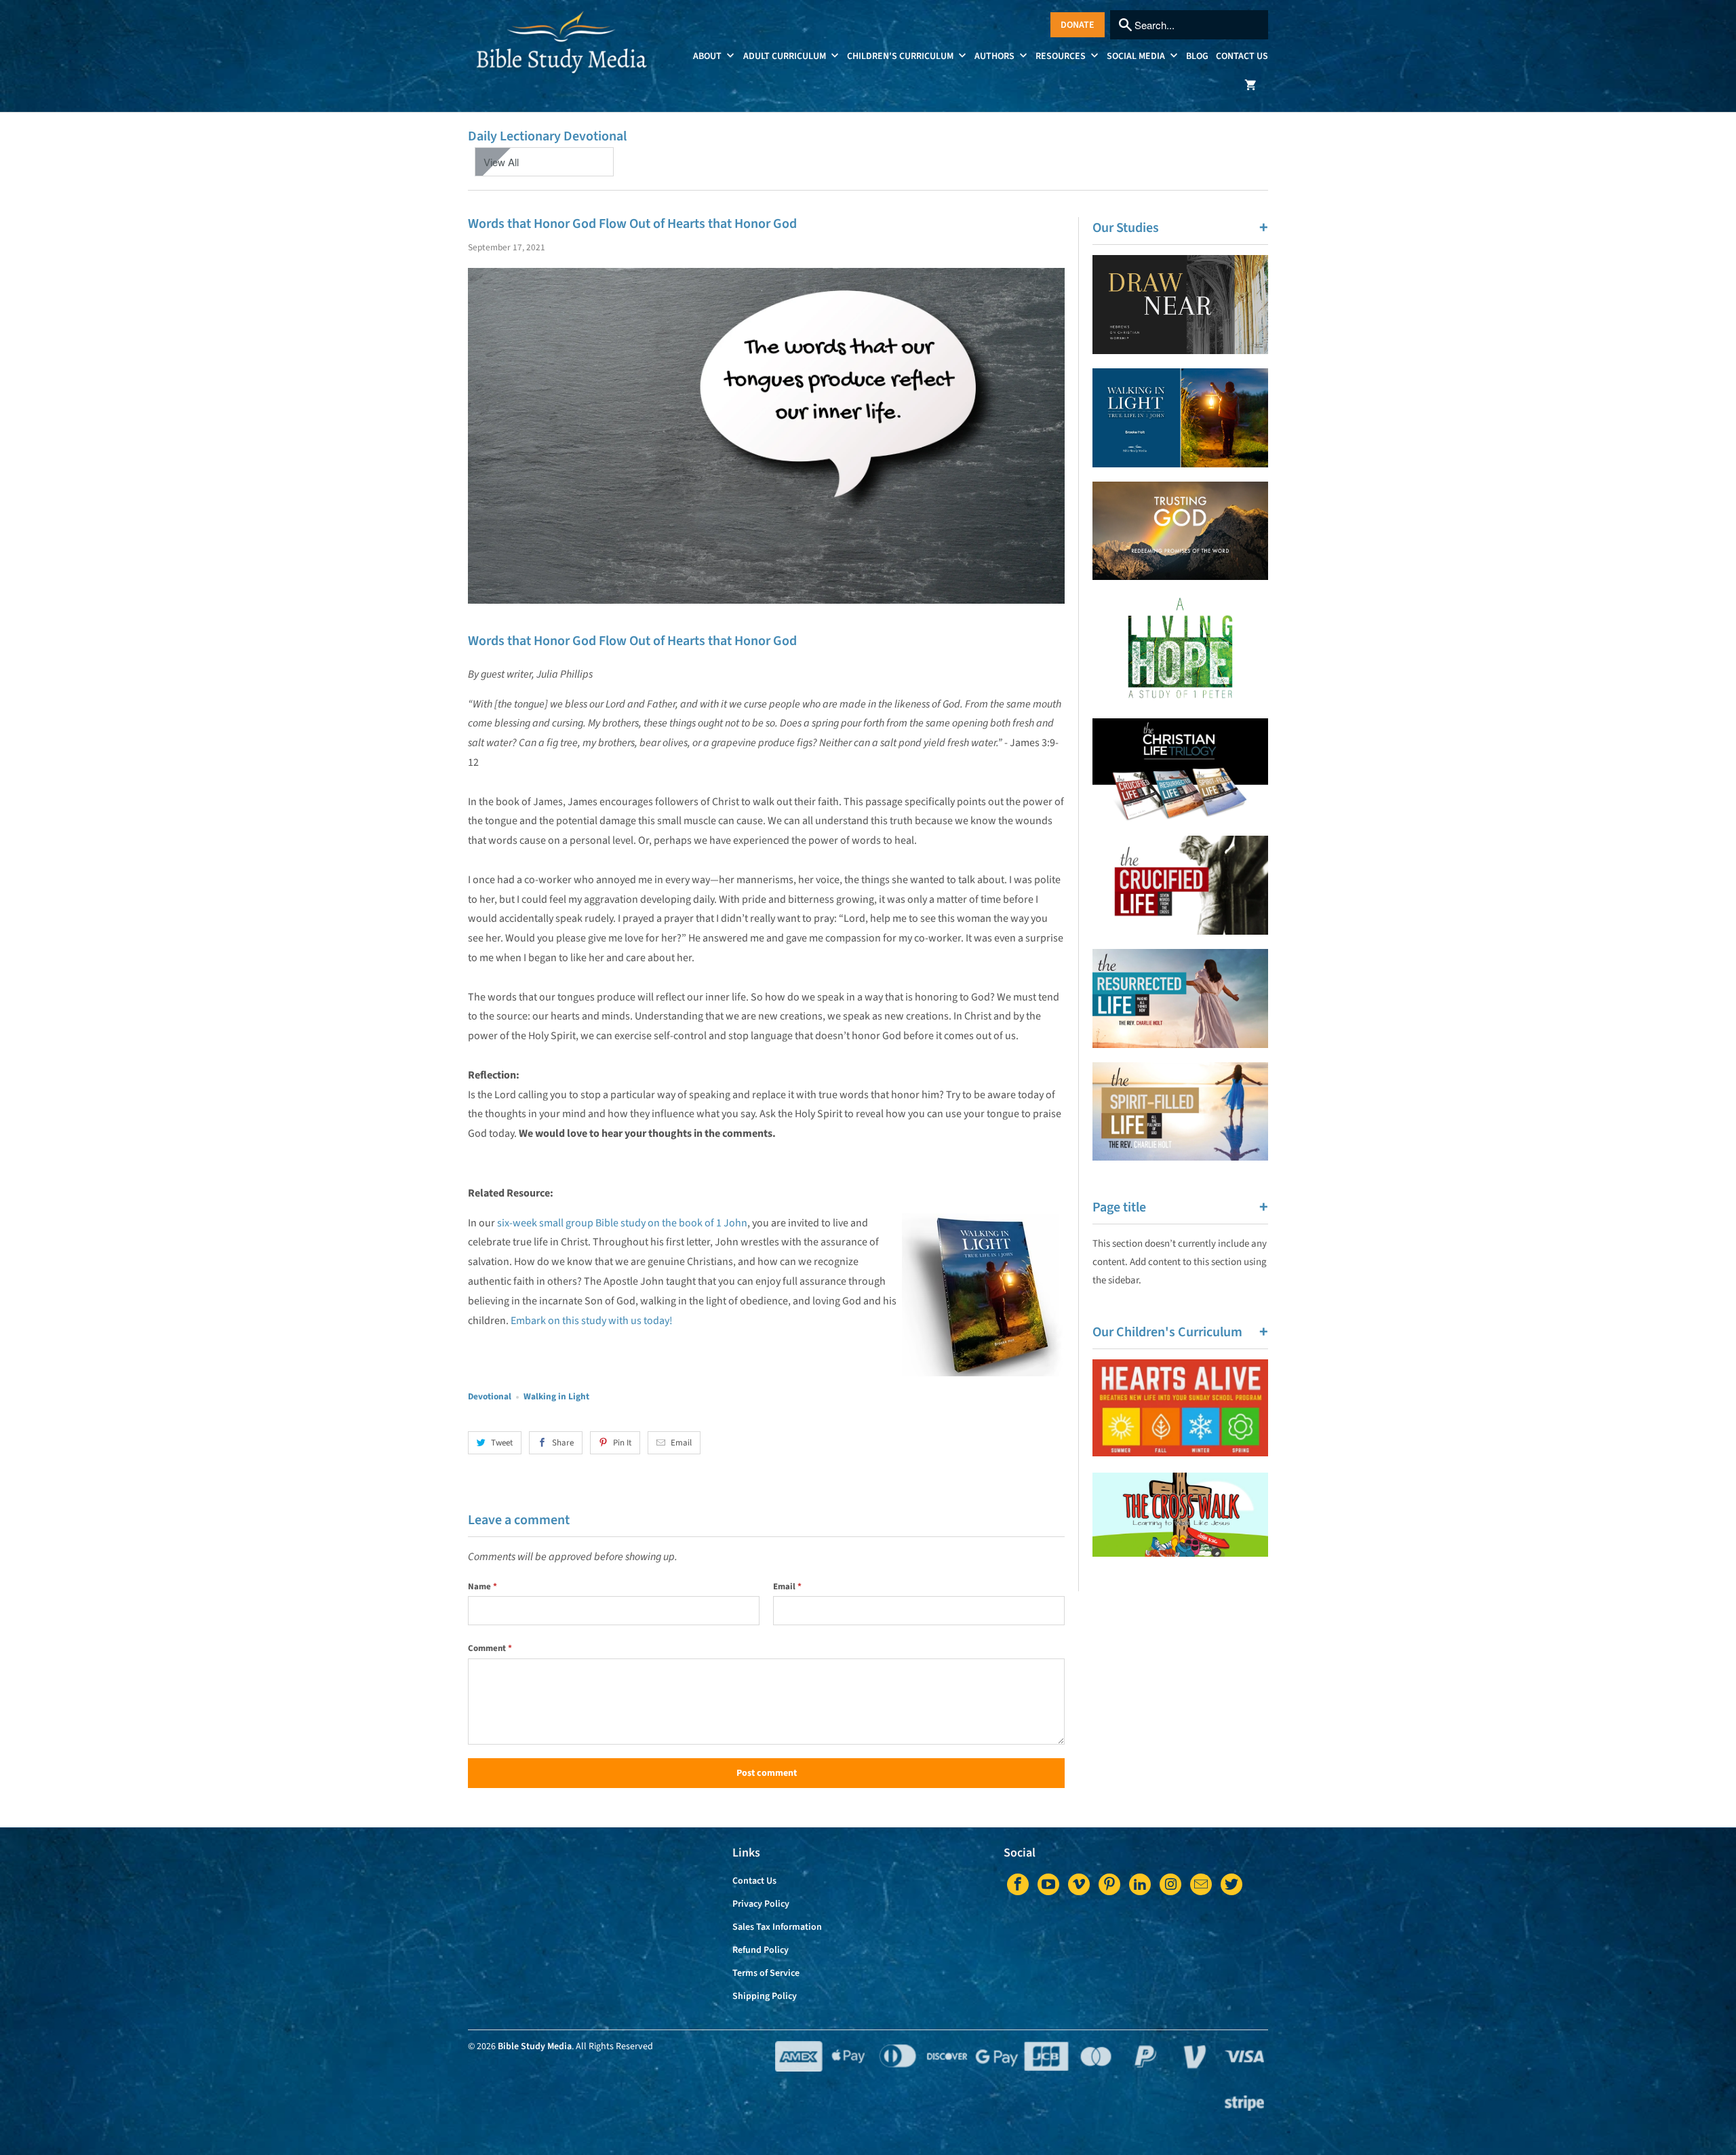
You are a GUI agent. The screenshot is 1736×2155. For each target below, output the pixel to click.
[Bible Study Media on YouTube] (1048, 1884)
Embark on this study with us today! (592, 1321)
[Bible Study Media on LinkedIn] (1140, 1884)
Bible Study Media (535, 2046)
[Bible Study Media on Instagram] (1170, 1884)
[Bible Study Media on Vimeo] (1079, 1884)
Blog (1197, 56)
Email (681, 1443)
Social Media (1137, 56)
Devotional (490, 1396)
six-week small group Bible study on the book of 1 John (622, 1223)
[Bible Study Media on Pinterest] (1109, 1884)
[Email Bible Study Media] (1201, 1884)
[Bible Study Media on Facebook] (1018, 1884)
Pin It (622, 1443)
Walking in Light (556, 1396)
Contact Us (1242, 56)
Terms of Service (766, 1973)
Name (482, 1587)
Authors (995, 56)
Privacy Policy (761, 1904)
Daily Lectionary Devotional (547, 136)
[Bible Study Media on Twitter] (1231, 1884)
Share (563, 1443)
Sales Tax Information (777, 1927)
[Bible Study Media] (563, 56)
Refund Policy (761, 1950)
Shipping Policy (765, 1996)
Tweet (502, 1443)
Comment (490, 1648)
